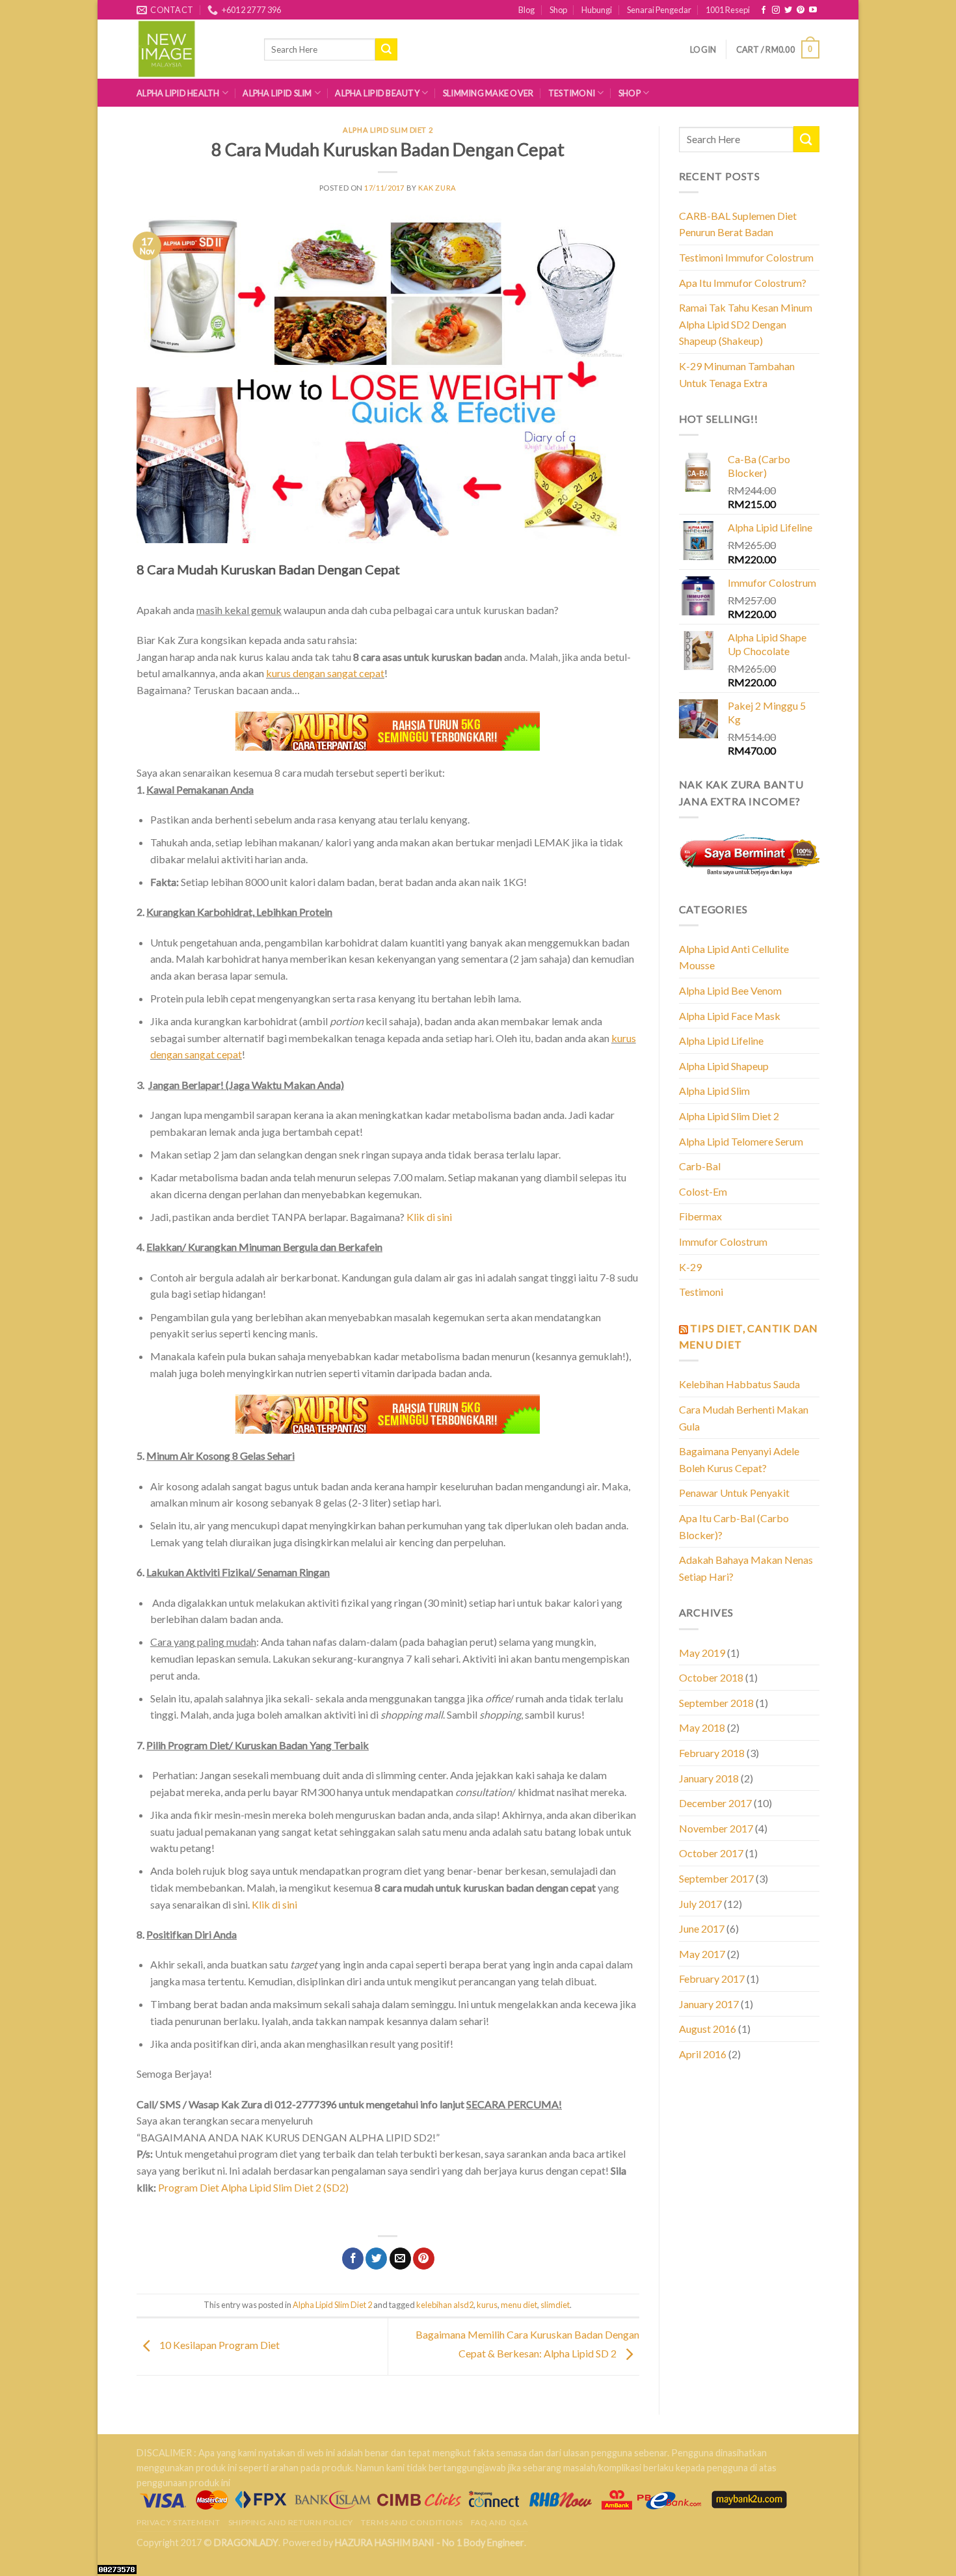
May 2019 (702, 1653)
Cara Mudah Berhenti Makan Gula (744, 1418)
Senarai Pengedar (659, 10)
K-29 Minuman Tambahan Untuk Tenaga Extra (737, 374)
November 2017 (716, 1828)
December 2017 (715, 1803)
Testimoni (572, 93)
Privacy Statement (178, 2522)
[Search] (386, 49)
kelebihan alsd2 (445, 2305)
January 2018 (709, 1778)
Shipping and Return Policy (291, 2522)
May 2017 (702, 1954)
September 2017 (716, 1878)
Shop (558, 10)
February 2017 (712, 1979)
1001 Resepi (728, 10)
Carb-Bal (700, 1166)
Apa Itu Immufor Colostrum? (743, 283)
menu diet (519, 2305)
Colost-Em (703, 1191)
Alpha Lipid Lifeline (721, 1040)
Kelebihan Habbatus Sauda (739, 1384)
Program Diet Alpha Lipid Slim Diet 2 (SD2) (253, 2187)
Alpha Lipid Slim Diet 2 (388, 130)
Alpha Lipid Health (178, 93)
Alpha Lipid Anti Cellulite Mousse (734, 957)
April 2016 (703, 2054)
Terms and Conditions (412, 2522)
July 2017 (700, 1904)
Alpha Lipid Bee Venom (730, 990)
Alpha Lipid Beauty (377, 93)
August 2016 (708, 2029)
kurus (487, 2305)
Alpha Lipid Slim (277, 93)
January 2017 (709, 2004)
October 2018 (711, 1677)
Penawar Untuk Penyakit (734, 1493)
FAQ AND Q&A (499, 2522)
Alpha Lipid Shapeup (724, 1066)
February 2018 (712, 1753)
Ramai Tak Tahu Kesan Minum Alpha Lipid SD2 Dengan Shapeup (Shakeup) (746, 324)
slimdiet (555, 2305)
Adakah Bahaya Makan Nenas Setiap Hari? (746, 1568)
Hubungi (597, 10)
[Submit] (806, 139)
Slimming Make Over (488, 93)
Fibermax (700, 1216)
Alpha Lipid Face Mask (730, 1016)
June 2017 (702, 1928)
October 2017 (711, 1853)
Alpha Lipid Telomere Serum (741, 1141)
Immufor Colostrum (723, 1241)
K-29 (690, 1267)
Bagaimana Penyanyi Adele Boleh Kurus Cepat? (739, 1459)
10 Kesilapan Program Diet (219, 2345)
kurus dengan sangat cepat (325, 673)
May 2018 (702, 1727)
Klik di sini (429, 1217)
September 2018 (716, 1703)
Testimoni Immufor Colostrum (746, 257)
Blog (526, 10)
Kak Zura (437, 188)
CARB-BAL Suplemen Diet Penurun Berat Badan (738, 224)
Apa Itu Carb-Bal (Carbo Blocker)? (734, 1526)
